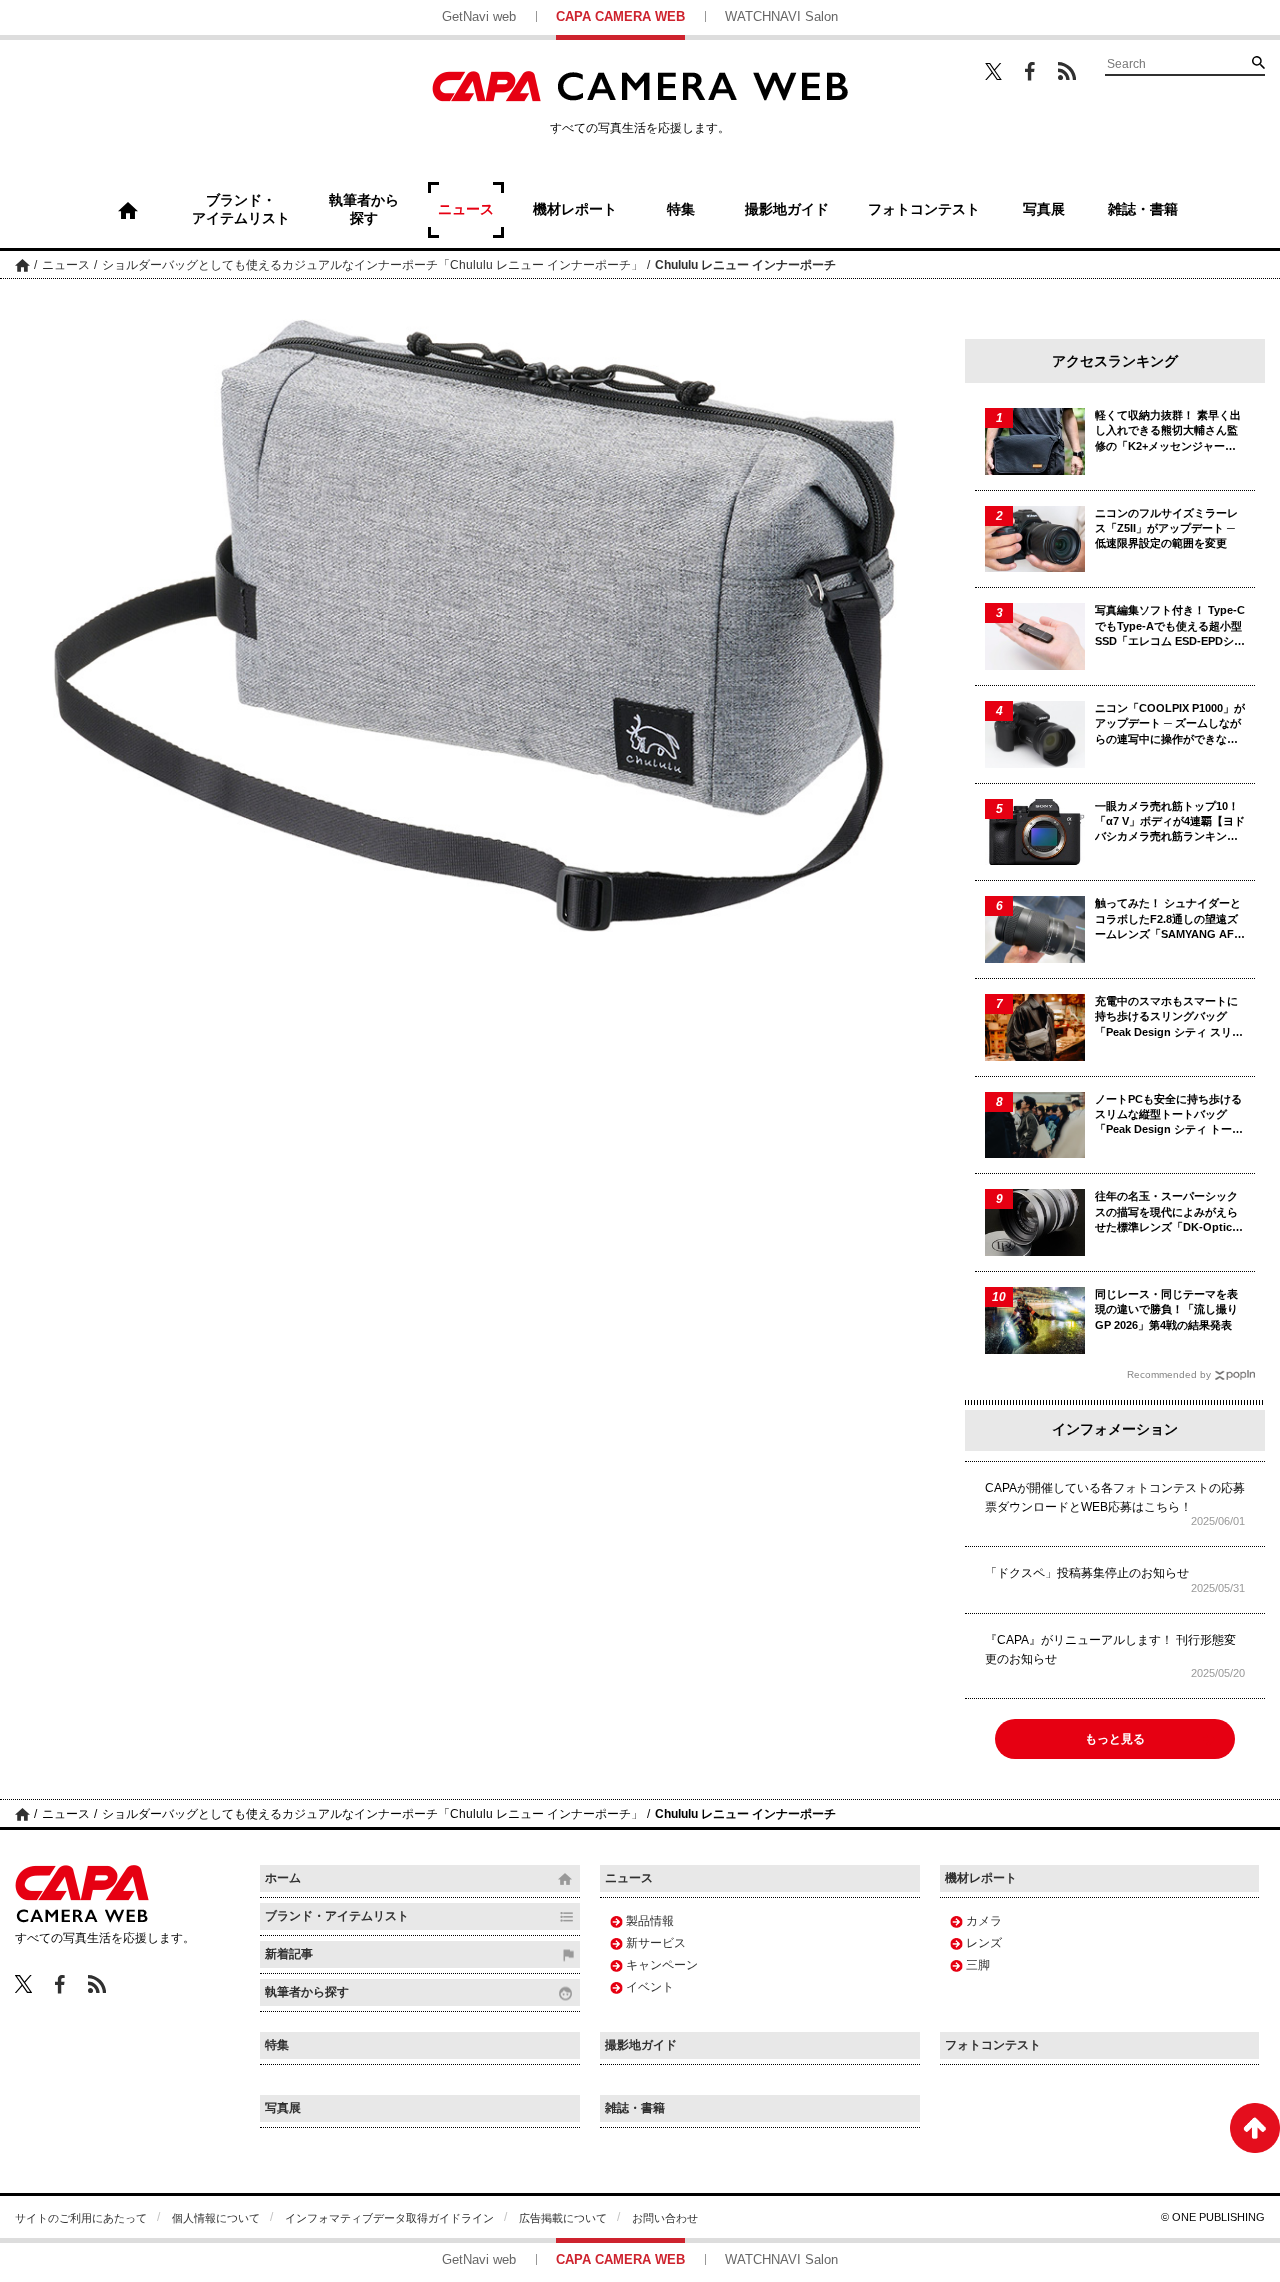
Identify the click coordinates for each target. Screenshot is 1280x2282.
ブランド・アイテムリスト (337, 1916)
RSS (1067, 71)
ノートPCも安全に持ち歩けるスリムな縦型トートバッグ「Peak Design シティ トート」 (1168, 1115)
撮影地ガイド (641, 2045)
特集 (277, 2045)
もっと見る (1115, 1739)
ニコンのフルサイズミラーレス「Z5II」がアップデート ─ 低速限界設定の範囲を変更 (1166, 528)
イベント (650, 1987)
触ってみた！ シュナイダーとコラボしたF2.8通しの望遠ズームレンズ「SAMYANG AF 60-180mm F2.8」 (1168, 919)
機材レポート (981, 1878)
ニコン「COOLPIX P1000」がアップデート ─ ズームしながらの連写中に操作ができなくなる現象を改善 (1170, 724)
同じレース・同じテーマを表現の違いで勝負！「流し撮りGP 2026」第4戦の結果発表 (1166, 1309)
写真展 (283, 2108)
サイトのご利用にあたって (81, 2218)
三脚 (978, 1965)
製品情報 (650, 1921)
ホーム (22, 264)
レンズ (984, 1943)
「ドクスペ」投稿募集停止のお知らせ (1087, 1573)
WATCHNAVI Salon (781, 16)
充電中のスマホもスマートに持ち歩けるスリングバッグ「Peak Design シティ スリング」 (1169, 1017)
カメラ (984, 1921)
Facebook (1030, 71)
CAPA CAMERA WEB (620, 16)
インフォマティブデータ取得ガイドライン (389, 2218)
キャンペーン (662, 1965)
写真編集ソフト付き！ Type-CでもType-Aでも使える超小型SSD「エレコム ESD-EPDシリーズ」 (1170, 626)
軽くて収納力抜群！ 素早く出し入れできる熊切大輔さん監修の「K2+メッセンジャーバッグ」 (1168, 431)
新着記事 (289, 1954)
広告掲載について (563, 2218)
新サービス (656, 1943)
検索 (1258, 62)
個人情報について (216, 2218)
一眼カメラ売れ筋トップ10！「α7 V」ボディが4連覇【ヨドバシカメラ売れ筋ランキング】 (1170, 822)
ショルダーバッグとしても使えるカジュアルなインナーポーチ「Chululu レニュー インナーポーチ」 (372, 265)
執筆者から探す (307, 1992)
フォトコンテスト (993, 2045)
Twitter (993, 71)
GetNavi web (479, 16)
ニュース (66, 265)
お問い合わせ (665, 2218)
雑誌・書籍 (635, 2108)
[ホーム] (128, 210)
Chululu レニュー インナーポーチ (745, 265)
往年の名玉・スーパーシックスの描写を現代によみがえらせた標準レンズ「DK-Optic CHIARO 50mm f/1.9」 (1166, 1212)
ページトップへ (1255, 2128)
